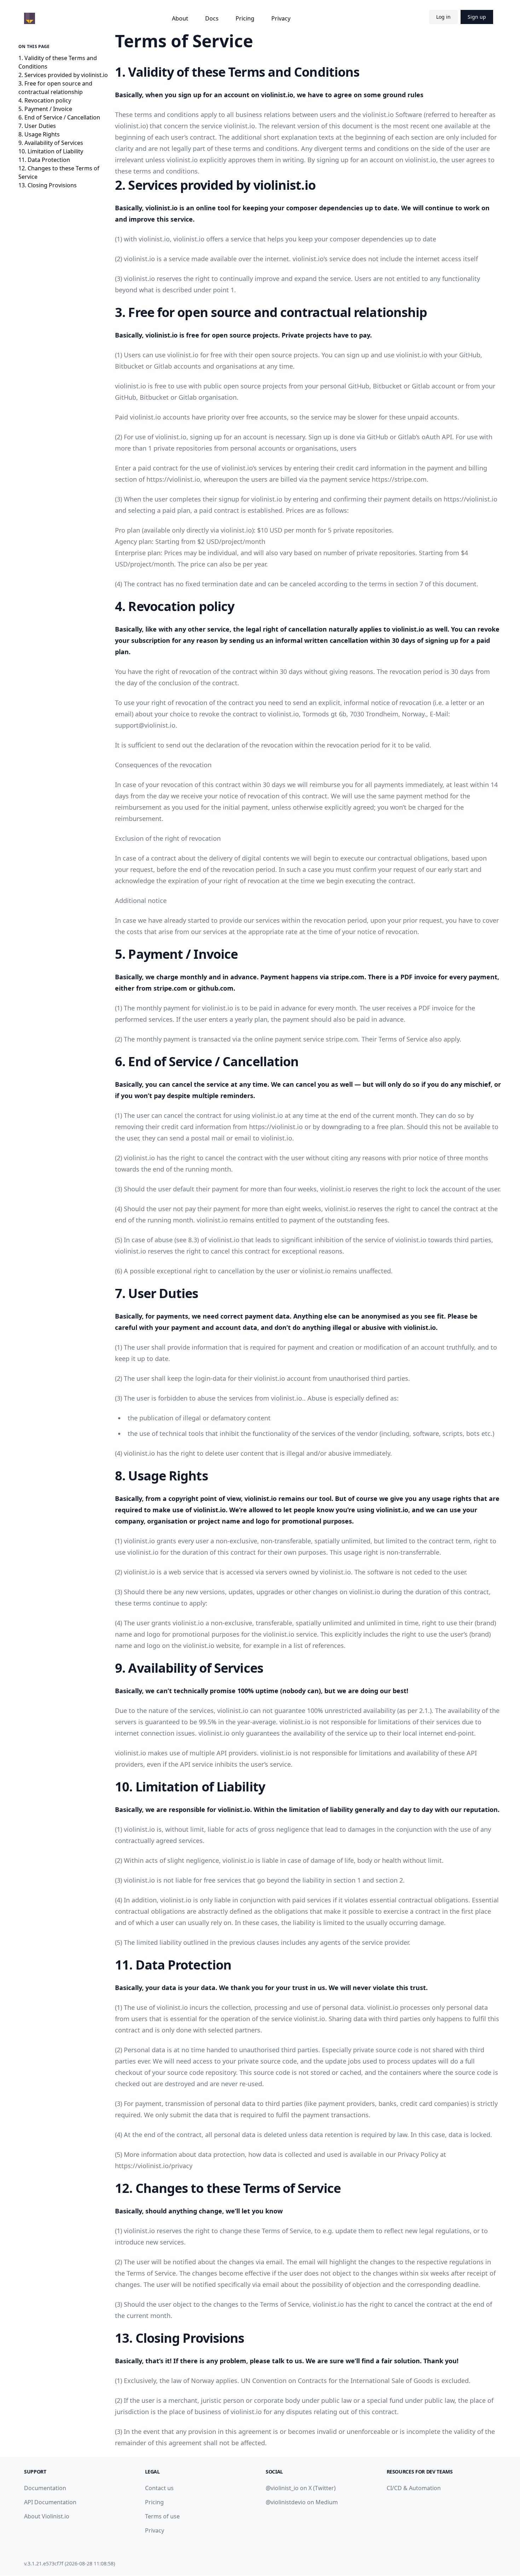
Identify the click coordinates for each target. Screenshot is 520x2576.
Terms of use (162, 2516)
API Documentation (50, 2502)
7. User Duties (37, 126)
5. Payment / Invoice (45, 109)
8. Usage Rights (39, 134)
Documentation (45, 2488)
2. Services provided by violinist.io (63, 75)
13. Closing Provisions (48, 185)
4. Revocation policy (45, 100)
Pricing (245, 18)
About (180, 18)
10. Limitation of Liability (51, 151)
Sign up (477, 17)
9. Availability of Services (51, 143)
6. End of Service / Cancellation (59, 117)
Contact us (159, 2488)
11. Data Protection (44, 160)
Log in (443, 17)
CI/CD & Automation (414, 2488)
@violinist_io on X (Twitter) (301, 2488)
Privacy (281, 18)
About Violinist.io (47, 2516)
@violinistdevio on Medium (302, 2502)
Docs (212, 18)
